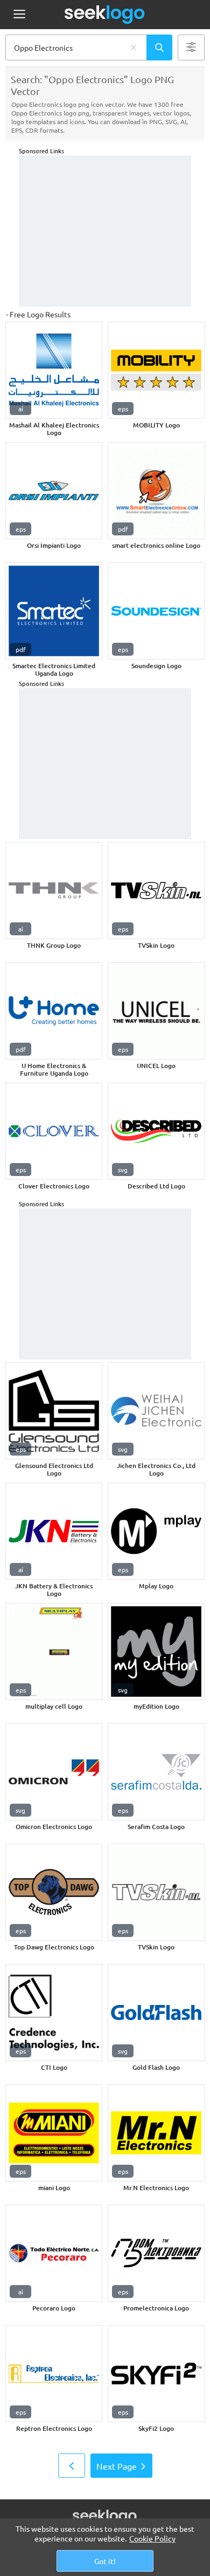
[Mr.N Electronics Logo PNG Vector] (156, 2133)
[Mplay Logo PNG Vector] (156, 1531)
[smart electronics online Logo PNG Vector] (156, 491)
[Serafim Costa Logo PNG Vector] (156, 1772)
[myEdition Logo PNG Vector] (156, 1651)
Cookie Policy (152, 2538)
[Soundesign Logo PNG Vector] (156, 611)
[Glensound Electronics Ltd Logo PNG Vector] (54, 1411)
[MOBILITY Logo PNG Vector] (156, 370)
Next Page (117, 2466)
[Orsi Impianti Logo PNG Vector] (54, 491)
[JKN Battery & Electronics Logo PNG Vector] (54, 1531)
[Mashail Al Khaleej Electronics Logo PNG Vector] (54, 370)
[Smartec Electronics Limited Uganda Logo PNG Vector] (54, 611)
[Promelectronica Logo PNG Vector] (156, 2253)
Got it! (105, 2561)
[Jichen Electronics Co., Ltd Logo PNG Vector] (156, 1411)
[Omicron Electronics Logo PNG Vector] (54, 1772)
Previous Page (72, 2466)
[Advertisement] (105, 231)
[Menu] (19, 15)
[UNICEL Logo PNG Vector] (156, 1011)
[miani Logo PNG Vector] (54, 2133)
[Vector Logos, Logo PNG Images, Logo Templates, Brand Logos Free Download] (105, 15)
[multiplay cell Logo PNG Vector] (54, 1651)
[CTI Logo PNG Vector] (54, 2013)
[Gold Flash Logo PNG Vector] (156, 2013)
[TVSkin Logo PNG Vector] (156, 891)
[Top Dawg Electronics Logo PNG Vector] (54, 1892)
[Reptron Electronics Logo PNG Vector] (54, 2374)
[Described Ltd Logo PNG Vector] (156, 1131)
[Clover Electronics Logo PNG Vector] (54, 1131)
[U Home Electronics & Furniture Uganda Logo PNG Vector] (54, 1011)
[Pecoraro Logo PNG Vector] (54, 2253)
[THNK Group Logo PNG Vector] (54, 891)
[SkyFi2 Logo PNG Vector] (156, 2374)
